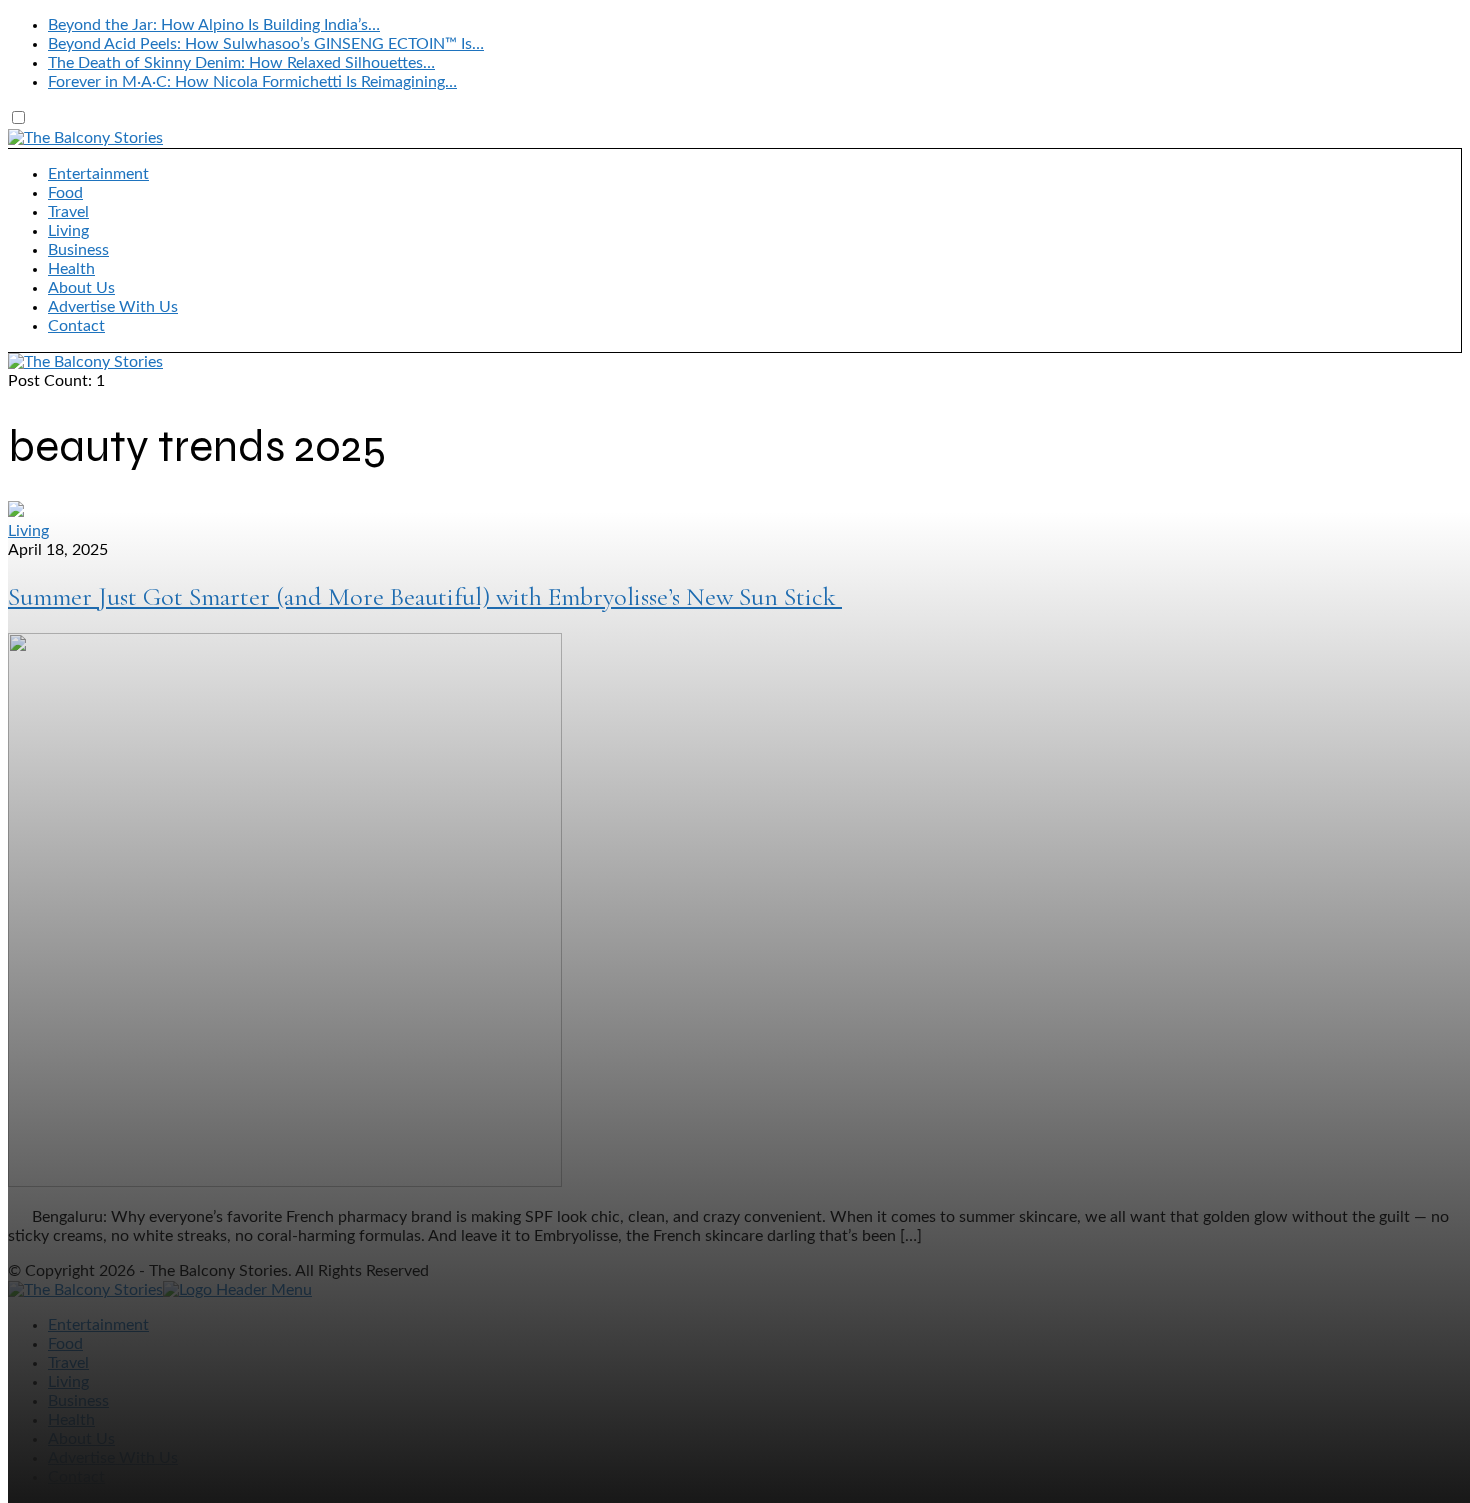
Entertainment (98, 174)
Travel (68, 212)
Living (68, 231)
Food (65, 193)
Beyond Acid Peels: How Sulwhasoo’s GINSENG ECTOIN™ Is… (266, 44)
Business (78, 250)
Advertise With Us (113, 307)
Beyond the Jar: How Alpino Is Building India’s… (214, 25)
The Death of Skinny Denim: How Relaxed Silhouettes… (241, 63)
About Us (81, 288)
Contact (76, 326)
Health (71, 269)
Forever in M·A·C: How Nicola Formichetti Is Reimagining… (252, 82)
